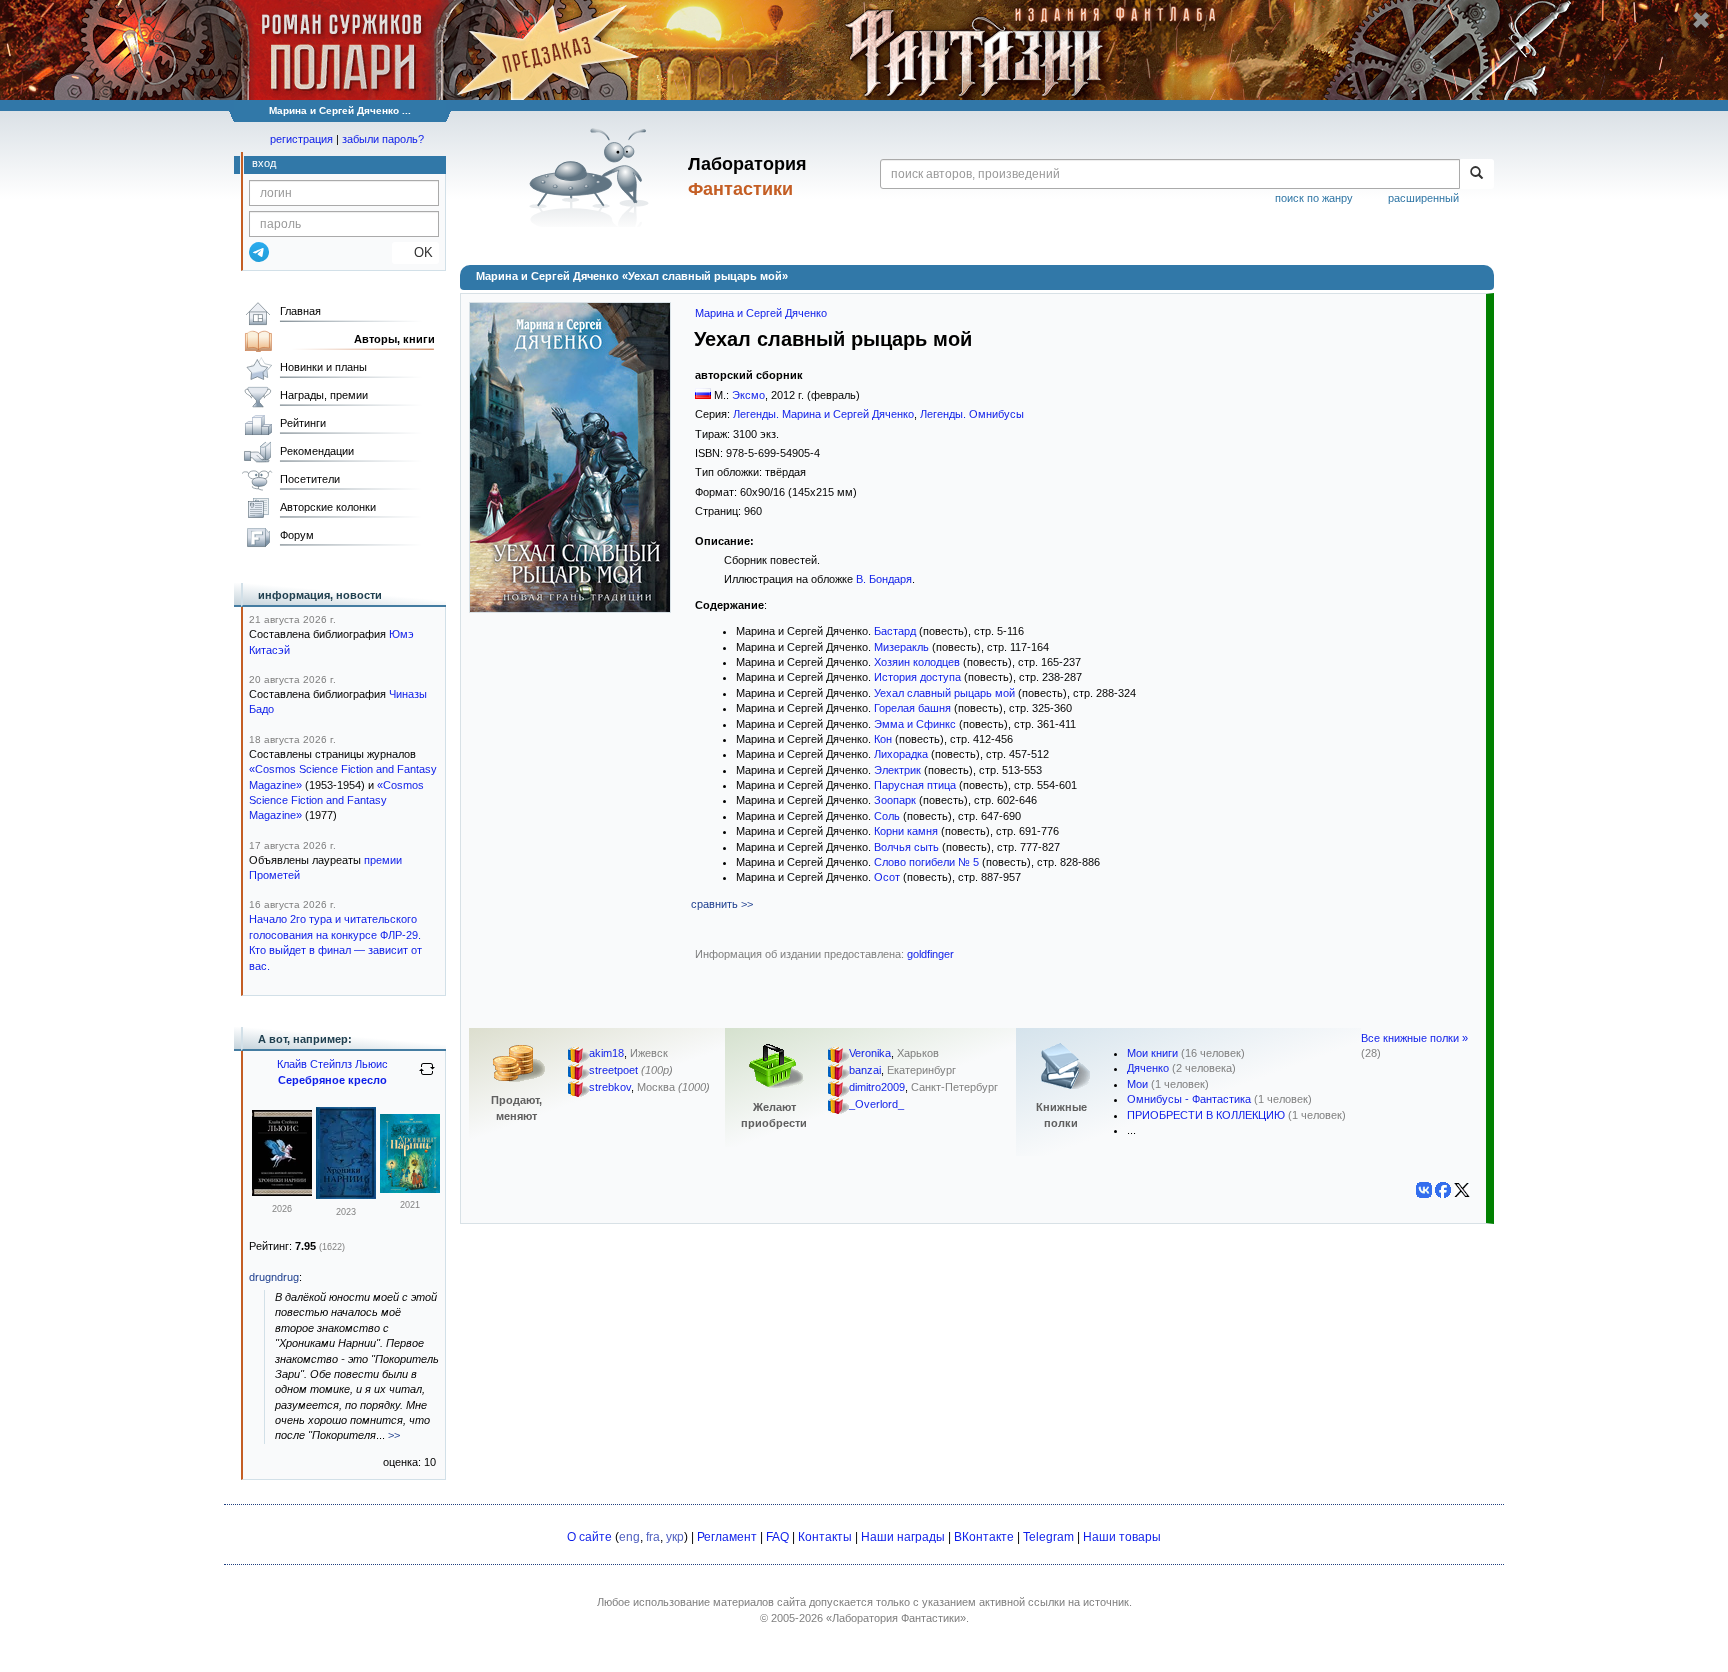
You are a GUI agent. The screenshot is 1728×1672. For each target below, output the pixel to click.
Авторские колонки (328, 507)
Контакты (825, 1537)
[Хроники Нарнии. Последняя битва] (346, 1195)
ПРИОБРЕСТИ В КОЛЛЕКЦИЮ (1206, 1115)
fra (653, 1537)
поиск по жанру (1314, 198)
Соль (887, 816)
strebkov (610, 1087)
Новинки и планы (323, 367)
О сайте (589, 1537)
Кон (883, 739)
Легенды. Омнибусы (972, 414)
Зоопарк (895, 800)
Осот (887, 877)
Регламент (727, 1537)
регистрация (301, 139)
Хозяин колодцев (917, 662)
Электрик (897, 770)
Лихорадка (901, 754)
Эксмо (748, 395)
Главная (300, 311)
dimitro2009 (877, 1087)
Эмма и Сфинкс (915, 724)
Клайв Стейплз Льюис (332, 1064)
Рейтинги (303, 423)
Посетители (310, 479)
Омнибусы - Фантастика (1189, 1099)
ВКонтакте (984, 1537)
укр (675, 1537)
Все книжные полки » (1414, 1038)
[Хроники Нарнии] (282, 1192)
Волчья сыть (906, 847)
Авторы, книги (394, 339)
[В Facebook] (1443, 1190)
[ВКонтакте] (1424, 1190)
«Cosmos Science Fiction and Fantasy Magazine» (336, 800)
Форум (297, 535)
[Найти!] (1476, 174)
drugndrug (274, 1277)
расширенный (1423, 198)
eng (629, 1537)
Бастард (895, 631)
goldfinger (930, 954)
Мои (1137, 1084)
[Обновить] (427, 1077)
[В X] (1462, 1190)
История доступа (917, 677)
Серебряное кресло (332, 1080)
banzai (865, 1070)
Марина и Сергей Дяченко (761, 313)
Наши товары (1122, 1537)
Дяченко (1148, 1068)
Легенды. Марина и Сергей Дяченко (823, 414)
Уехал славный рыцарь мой (944, 693)
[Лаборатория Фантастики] (592, 177)
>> (394, 1435)
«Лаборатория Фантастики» (896, 1618)
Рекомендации (317, 451)
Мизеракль (901, 647)
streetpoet (613, 1070)
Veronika (870, 1053)
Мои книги (1152, 1053)
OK (415, 252)
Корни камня (906, 831)
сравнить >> (722, 904)
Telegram (1048, 1537)
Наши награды (903, 1537)
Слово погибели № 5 (926, 862)
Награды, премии (324, 395)
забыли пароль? (383, 139)
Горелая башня (912, 708)
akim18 (606, 1053)
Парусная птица (915, 785)
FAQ (777, 1537)
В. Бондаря (884, 579)
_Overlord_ (876, 1104)
